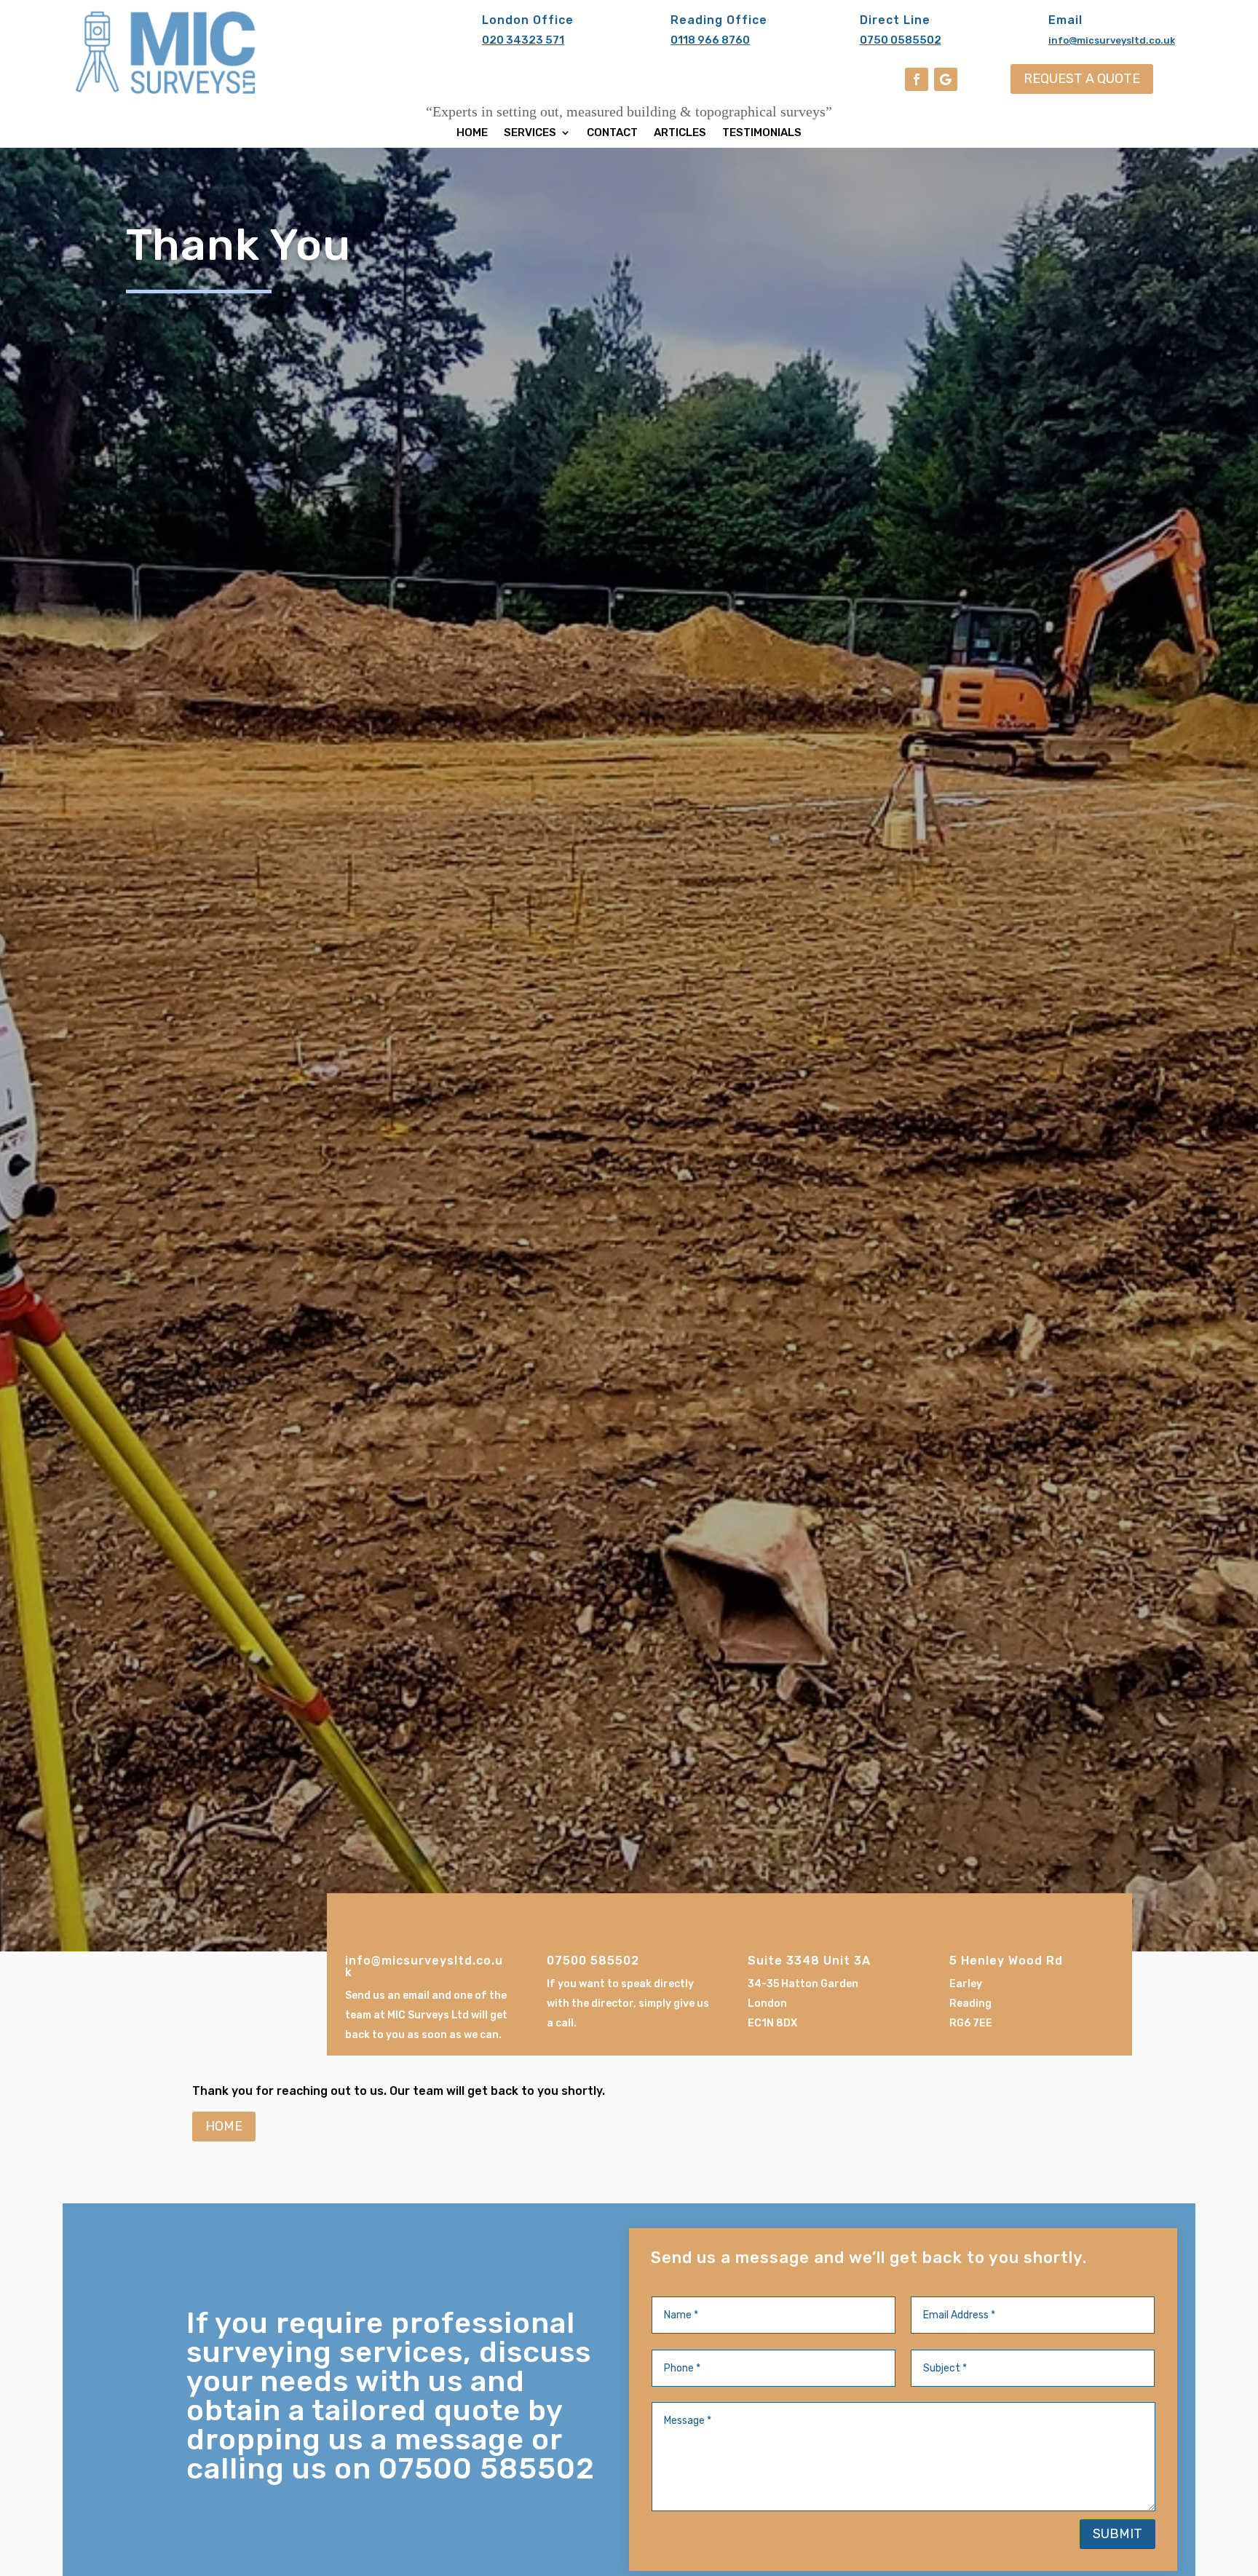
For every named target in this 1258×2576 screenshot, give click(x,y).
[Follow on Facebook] (917, 79)
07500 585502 (593, 1961)
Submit (1117, 2534)
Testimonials (762, 133)
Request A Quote (1082, 79)
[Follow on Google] (946, 79)
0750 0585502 (901, 40)
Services (530, 133)
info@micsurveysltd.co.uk (1112, 40)
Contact (612, 133)
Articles (680, 133)
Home (472, 133)
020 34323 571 (523, 40)
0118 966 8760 (710, 40)
